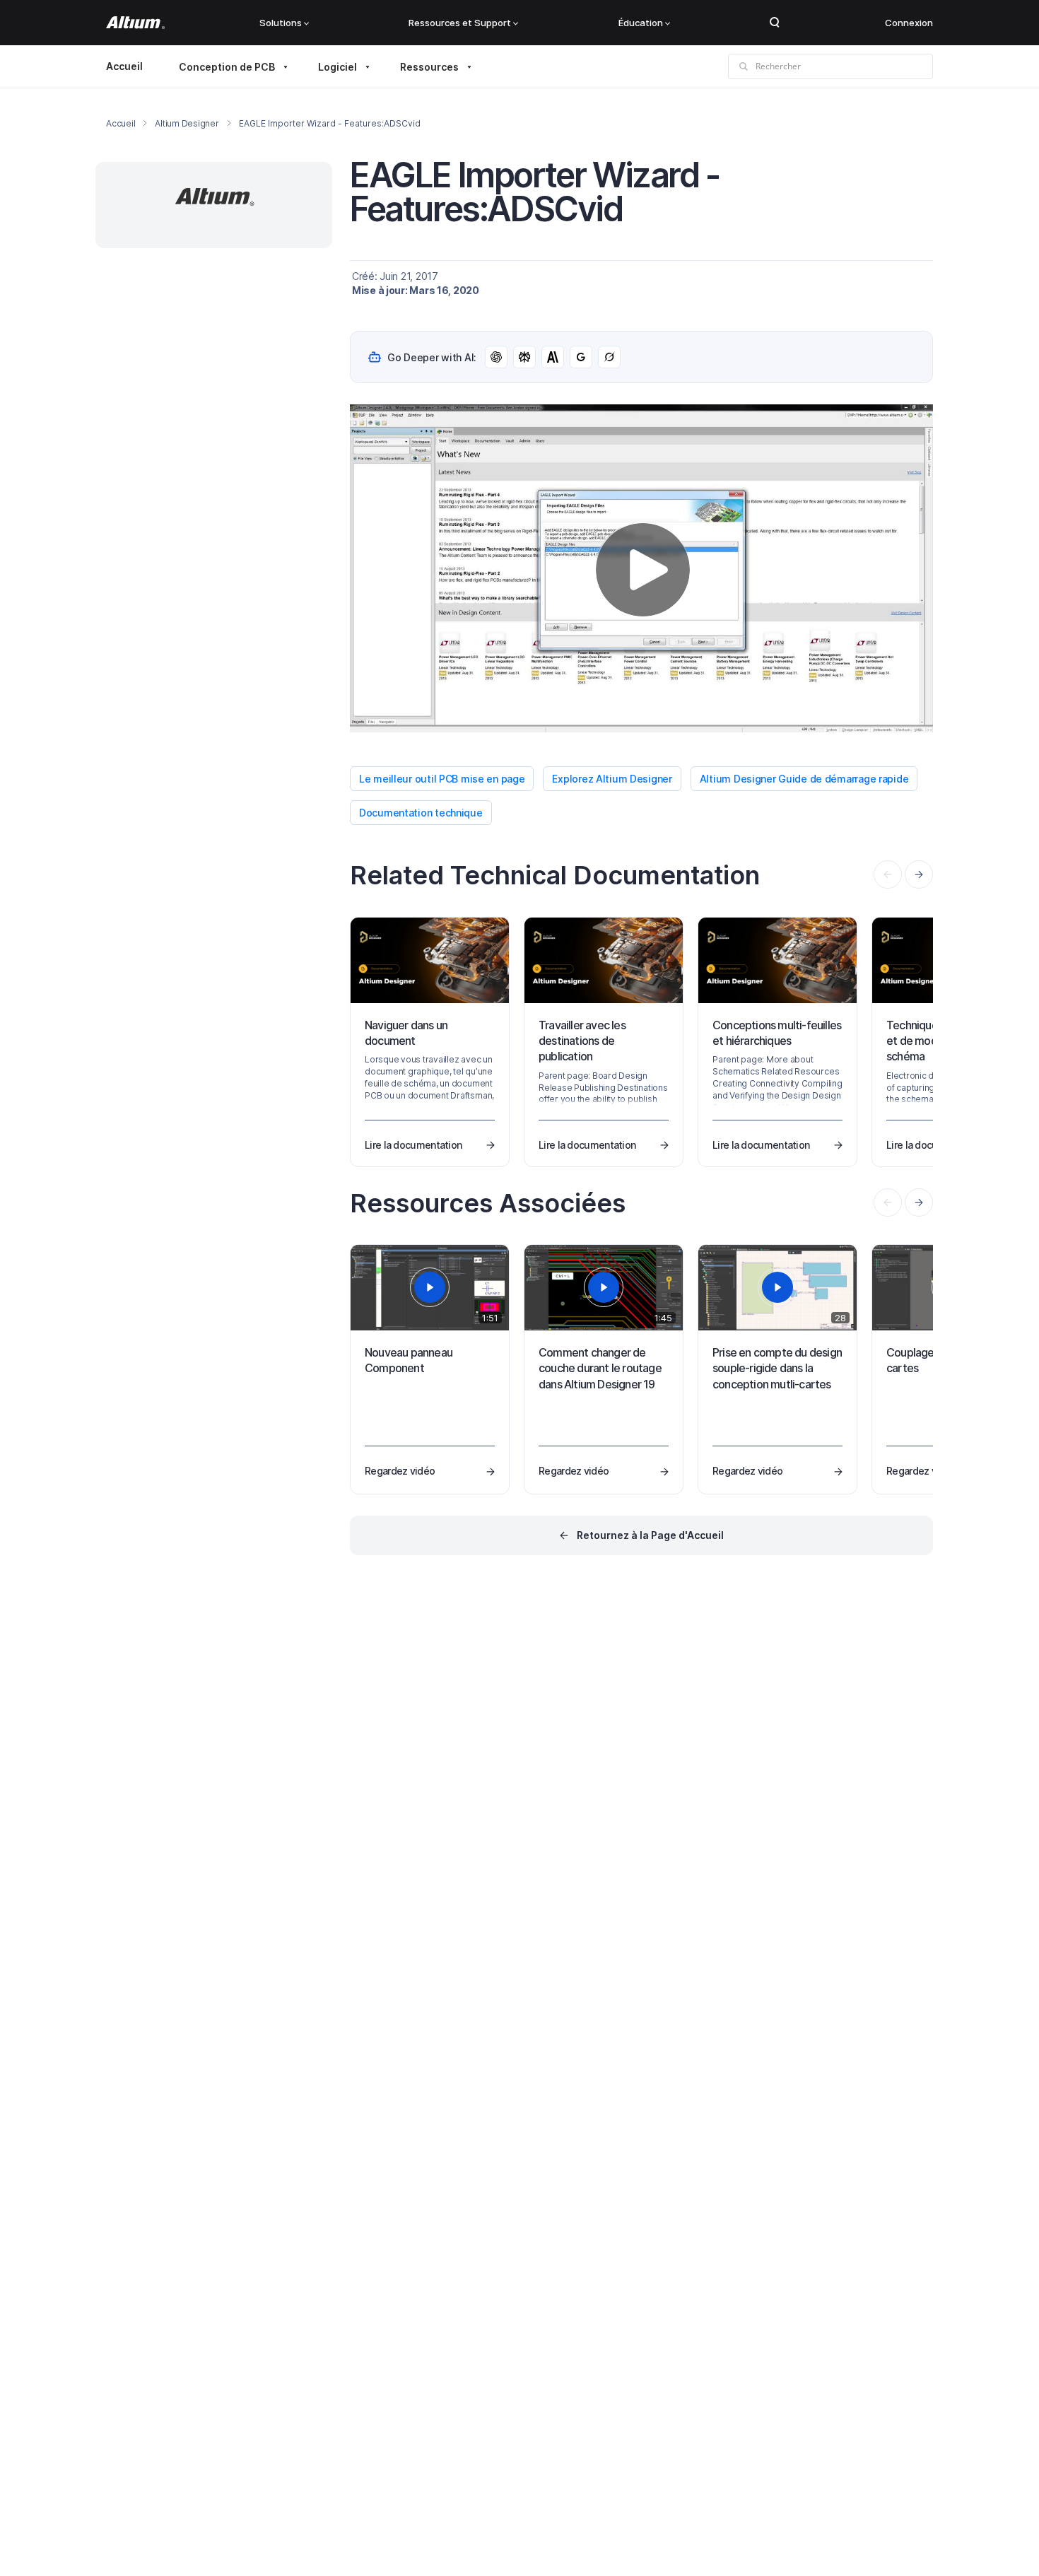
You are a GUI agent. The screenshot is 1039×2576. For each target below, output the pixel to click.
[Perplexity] (524, 357)
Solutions (281, 23)
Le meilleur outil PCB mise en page (442, 779)
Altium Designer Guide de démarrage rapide (804, 779)
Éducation (641, 23)
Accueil (124, 66)
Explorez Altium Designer (612, 779)
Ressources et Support (460, 23)
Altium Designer (187, 123)
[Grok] (609, 357)
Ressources (429, 67)
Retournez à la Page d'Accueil (650, 1535)
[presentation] (919, 874)
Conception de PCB (227, 67)
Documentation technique (421, 813)
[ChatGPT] (496, 357)
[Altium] (135, 23)
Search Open (775, 23)
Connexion (909, 23)
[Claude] (553, 357)
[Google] (581, 357)
